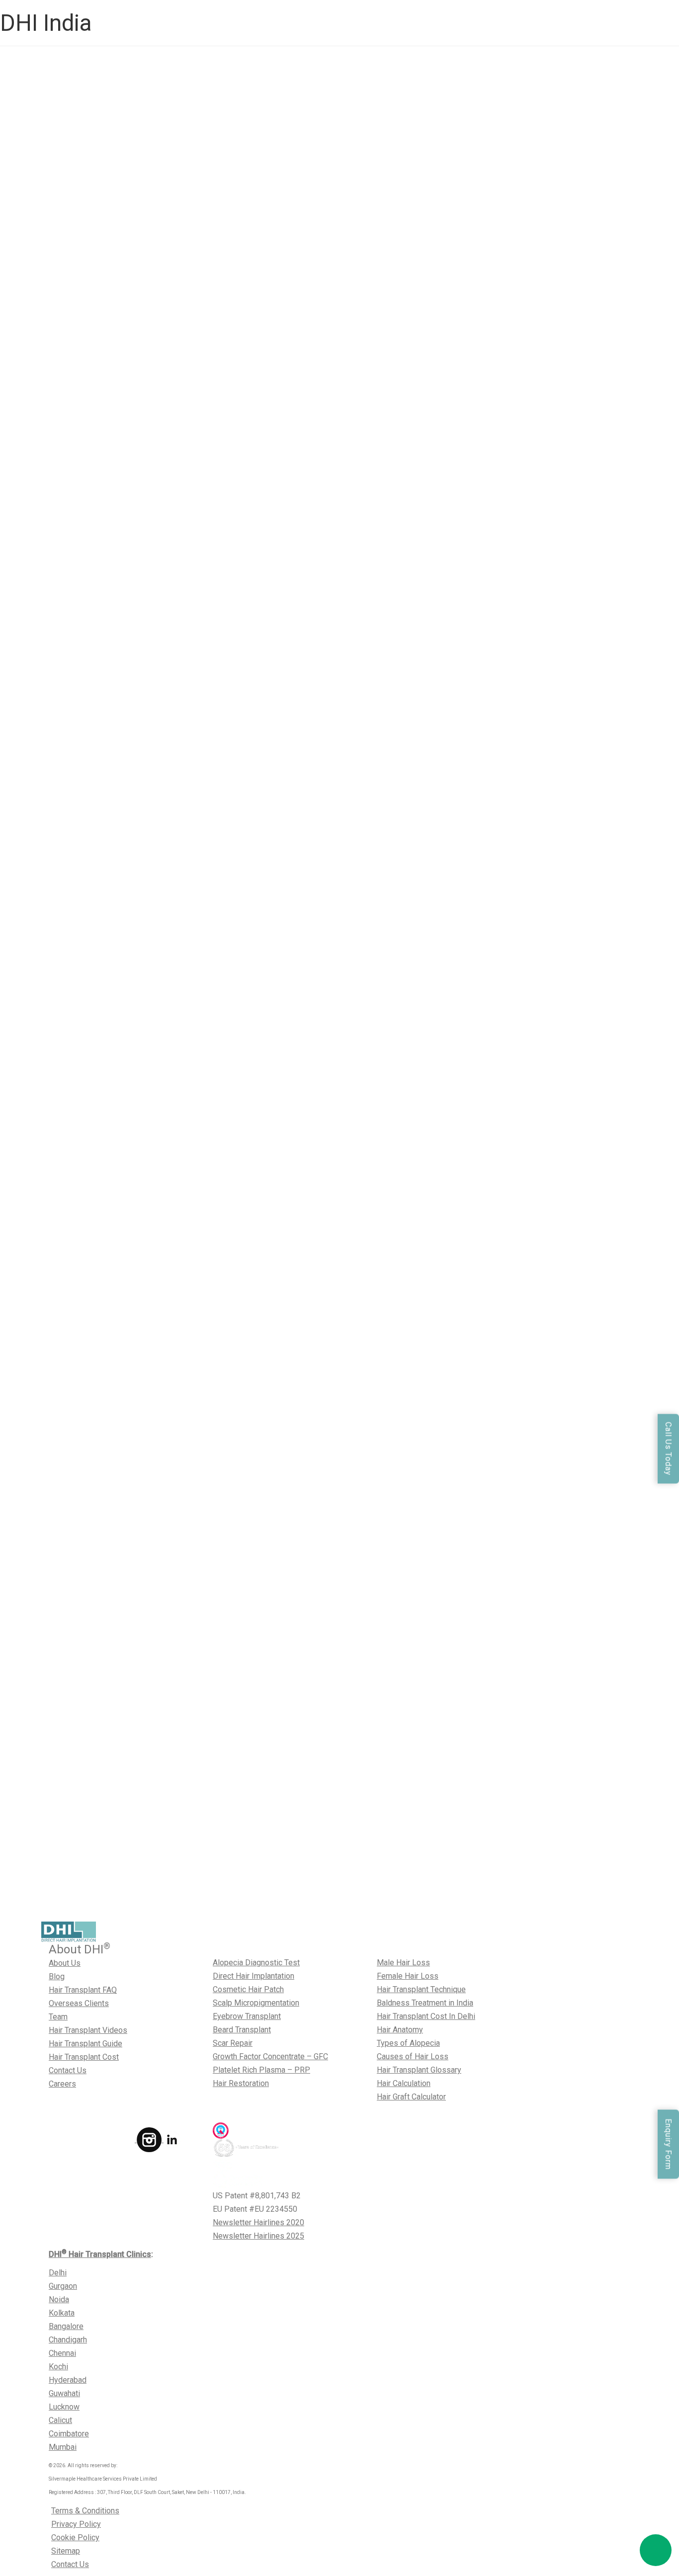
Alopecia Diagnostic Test (256, 1963)
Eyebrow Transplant (247, 2016)
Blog (57, 1976)
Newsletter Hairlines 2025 (258, 2236)
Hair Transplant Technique (421, 1989)
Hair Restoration (241, 2083)
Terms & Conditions (85, 2511)
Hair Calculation (404, 2083)
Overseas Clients (79, 2003)
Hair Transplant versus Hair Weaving (155, 610)
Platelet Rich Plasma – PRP (261, 2070)
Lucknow (64, 2407)
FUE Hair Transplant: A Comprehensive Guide (201, 1829)
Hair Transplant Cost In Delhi (426, 2016)
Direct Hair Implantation (254, 1976)
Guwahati (64, 2393)
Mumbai (63, 2447)
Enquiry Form (668, 2144)
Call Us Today (668, 1449)
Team (58, 2017)
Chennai (62, 2353)
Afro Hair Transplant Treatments (147, 1654)
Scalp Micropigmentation (256, 2003)
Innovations (168, 873)
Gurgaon (63, 2286)
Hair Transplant (118, 873)
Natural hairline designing (191, 1391)
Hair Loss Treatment (128, 1136)
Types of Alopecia (408, 2043)
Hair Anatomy (400, 2030)
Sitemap (66, 2551)
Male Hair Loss (403, 1963)
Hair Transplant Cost (84, 2057)
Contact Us (68, 2070)
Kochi (58, 2367)
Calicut (60, 2420)
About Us (65, 1963)
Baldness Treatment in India (425, 2003)
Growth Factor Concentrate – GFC (270, 2056)
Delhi (58, 2273)
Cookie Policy (75, 2537)
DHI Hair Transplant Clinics (100, 2254)
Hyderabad (68, 2380)
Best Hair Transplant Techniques (148, 1909)
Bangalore (66, 2326)
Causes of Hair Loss (413, 2056)
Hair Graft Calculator (411, 2097)
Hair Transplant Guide (85, 2044)
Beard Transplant (242, 2030)
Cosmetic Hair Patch (248, 1989)
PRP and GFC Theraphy (133, 334)
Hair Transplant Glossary (419, 2070)
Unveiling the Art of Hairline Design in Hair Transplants (236, 1310)
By (202, 334)
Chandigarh (68, 2340)
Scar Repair (233, 2043)
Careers (62, 2084)
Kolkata (62, 2313)
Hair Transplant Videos (88, 2030)
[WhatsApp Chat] (656, 2550)
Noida (59, 2299)
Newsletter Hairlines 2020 (258, 2222)
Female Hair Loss (408, 1976)
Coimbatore (69, 2434)
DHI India (46, 23)
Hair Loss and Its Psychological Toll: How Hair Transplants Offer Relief (206, 1058)
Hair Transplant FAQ (83, 1990)
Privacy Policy (76, 2524)
